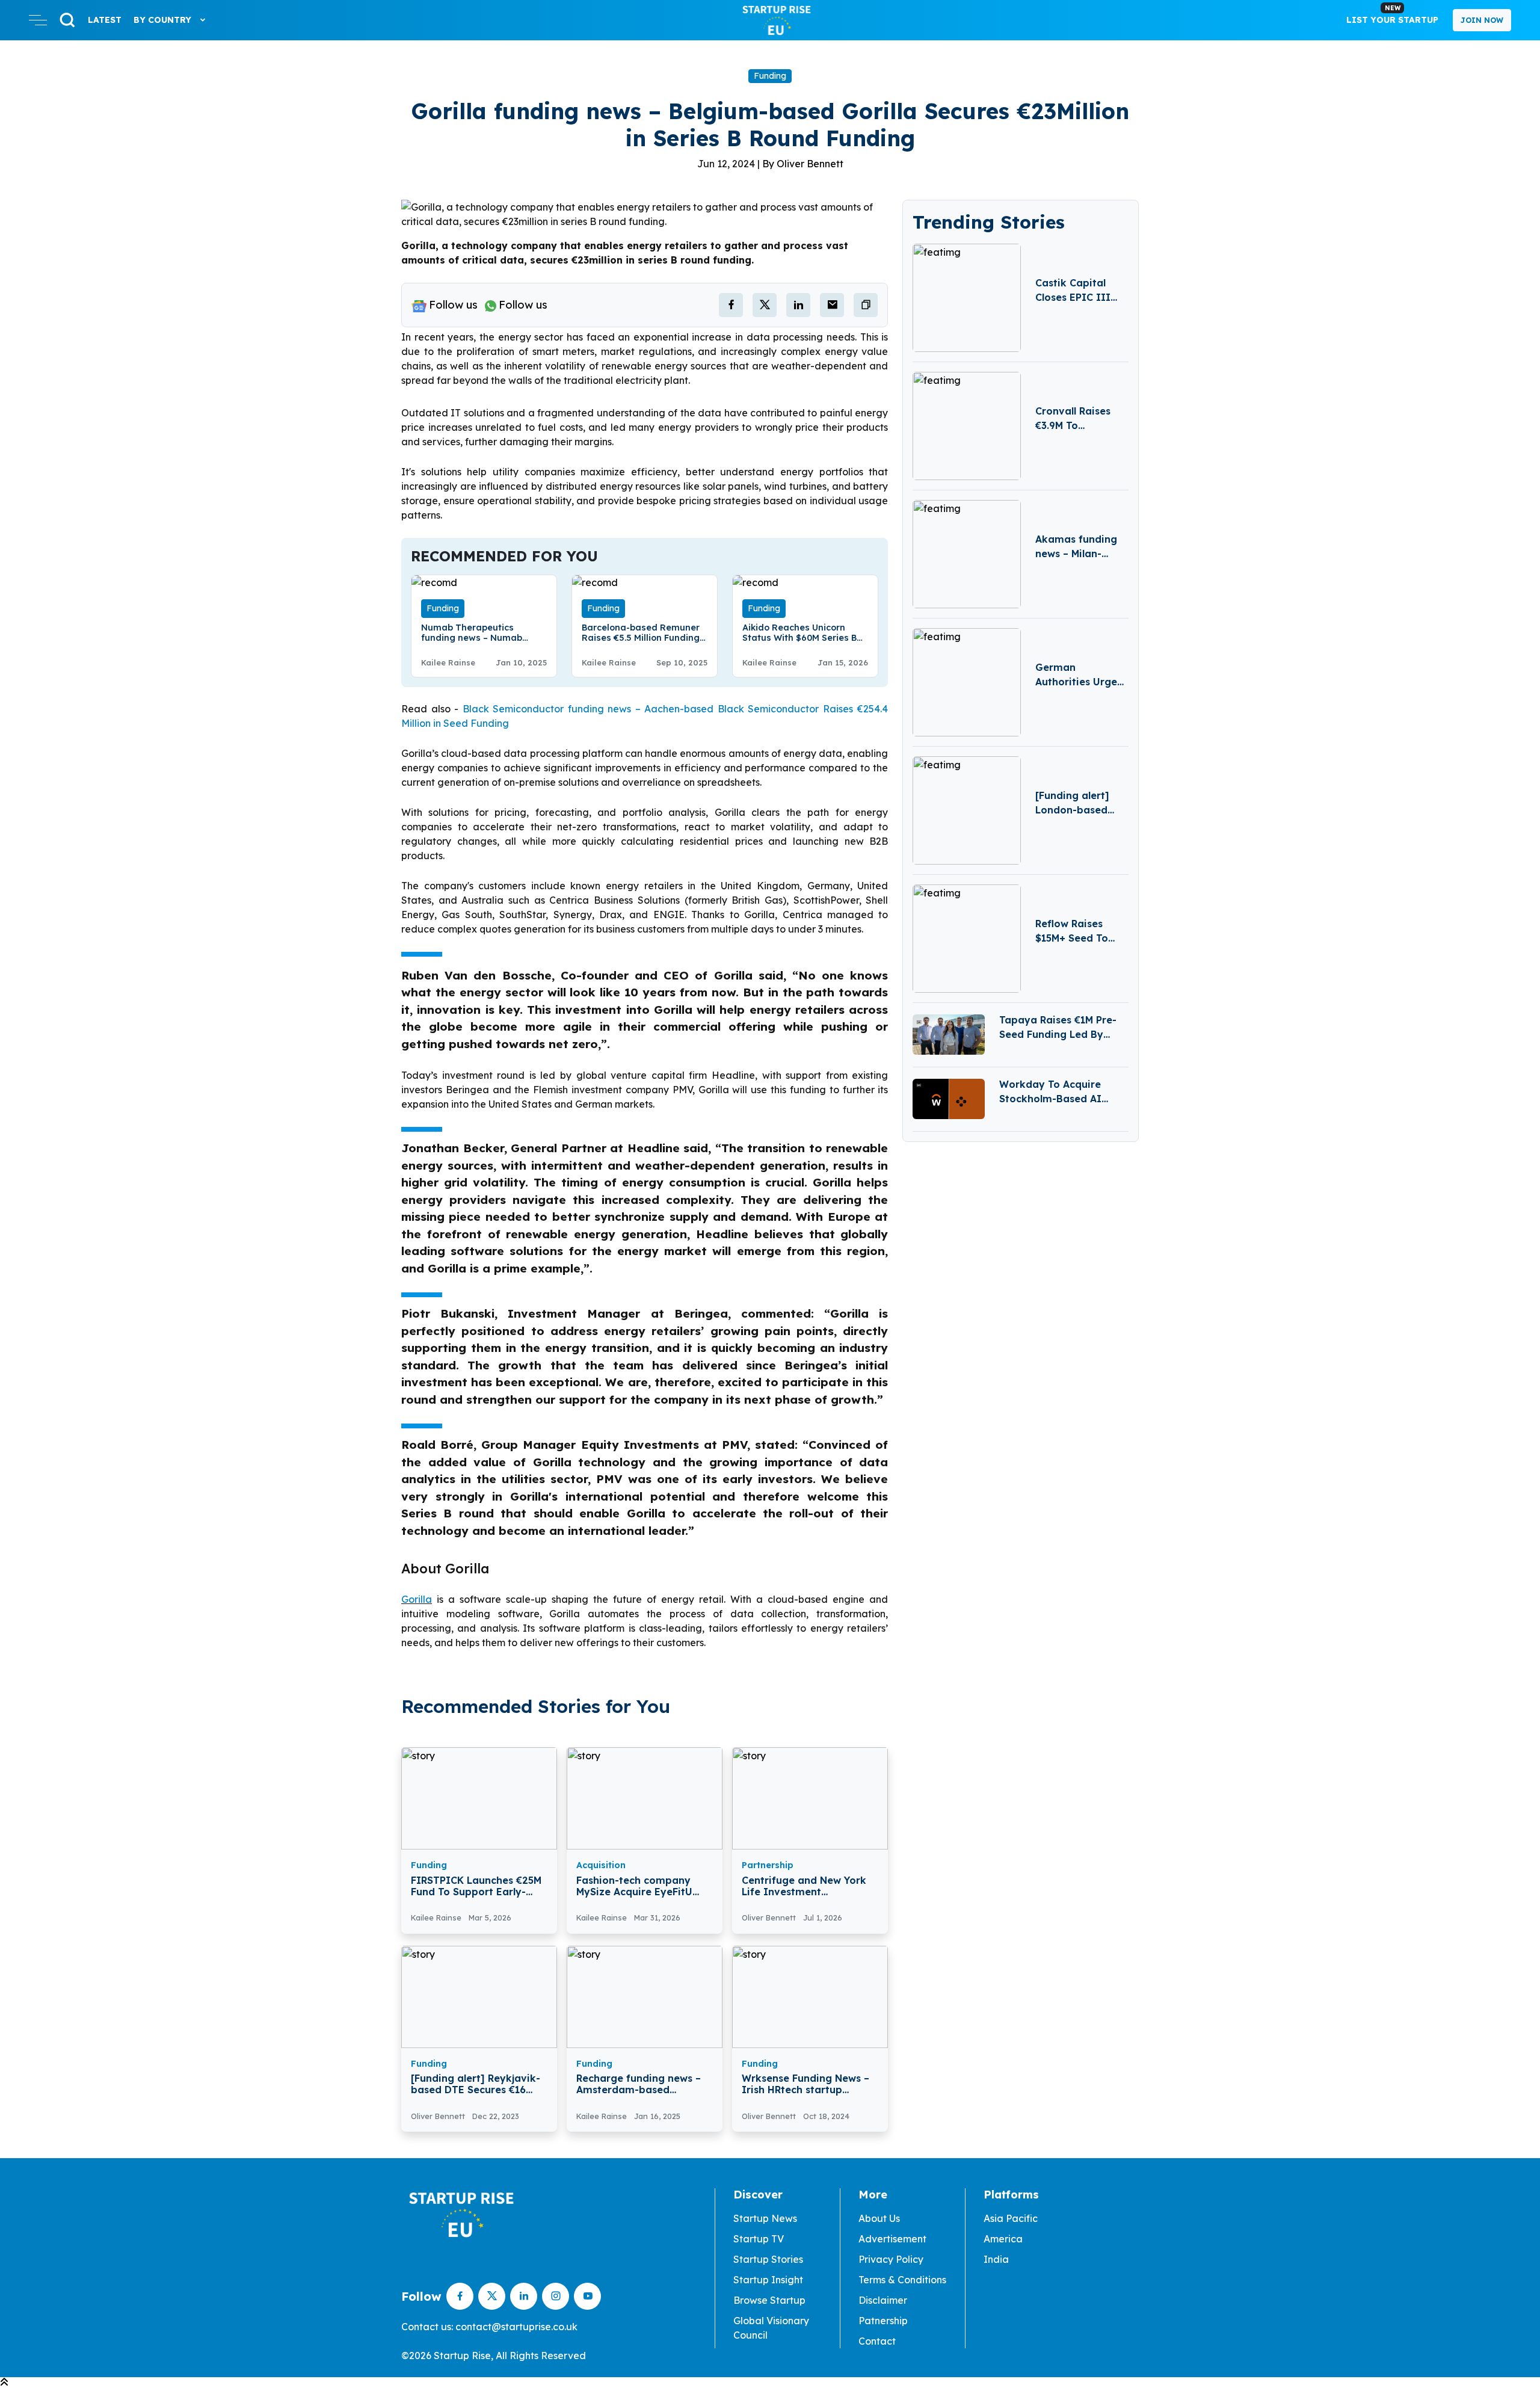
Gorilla (417, 1599)
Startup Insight (768, 2280)
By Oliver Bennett (803, 164)
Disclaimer (883, 2300)
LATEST (105, 20)
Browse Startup (769, 2300)
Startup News (765, 2218)
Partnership (768, 1865)
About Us (879, 2218)
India (996, 2259)
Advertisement (892, 2239)
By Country (164, 20)
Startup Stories (768, 2259)
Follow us (453, 305)
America (1003, 2239)
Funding (770, 76)
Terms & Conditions (902, 2280)
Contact (877, 2341)
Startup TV (759, 2239)
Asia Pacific (1011, 2218)
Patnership (883, 2321)
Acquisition (601, 1865)
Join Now (1482, 20)
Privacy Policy (891, 2259)
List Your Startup (1392, 14)
